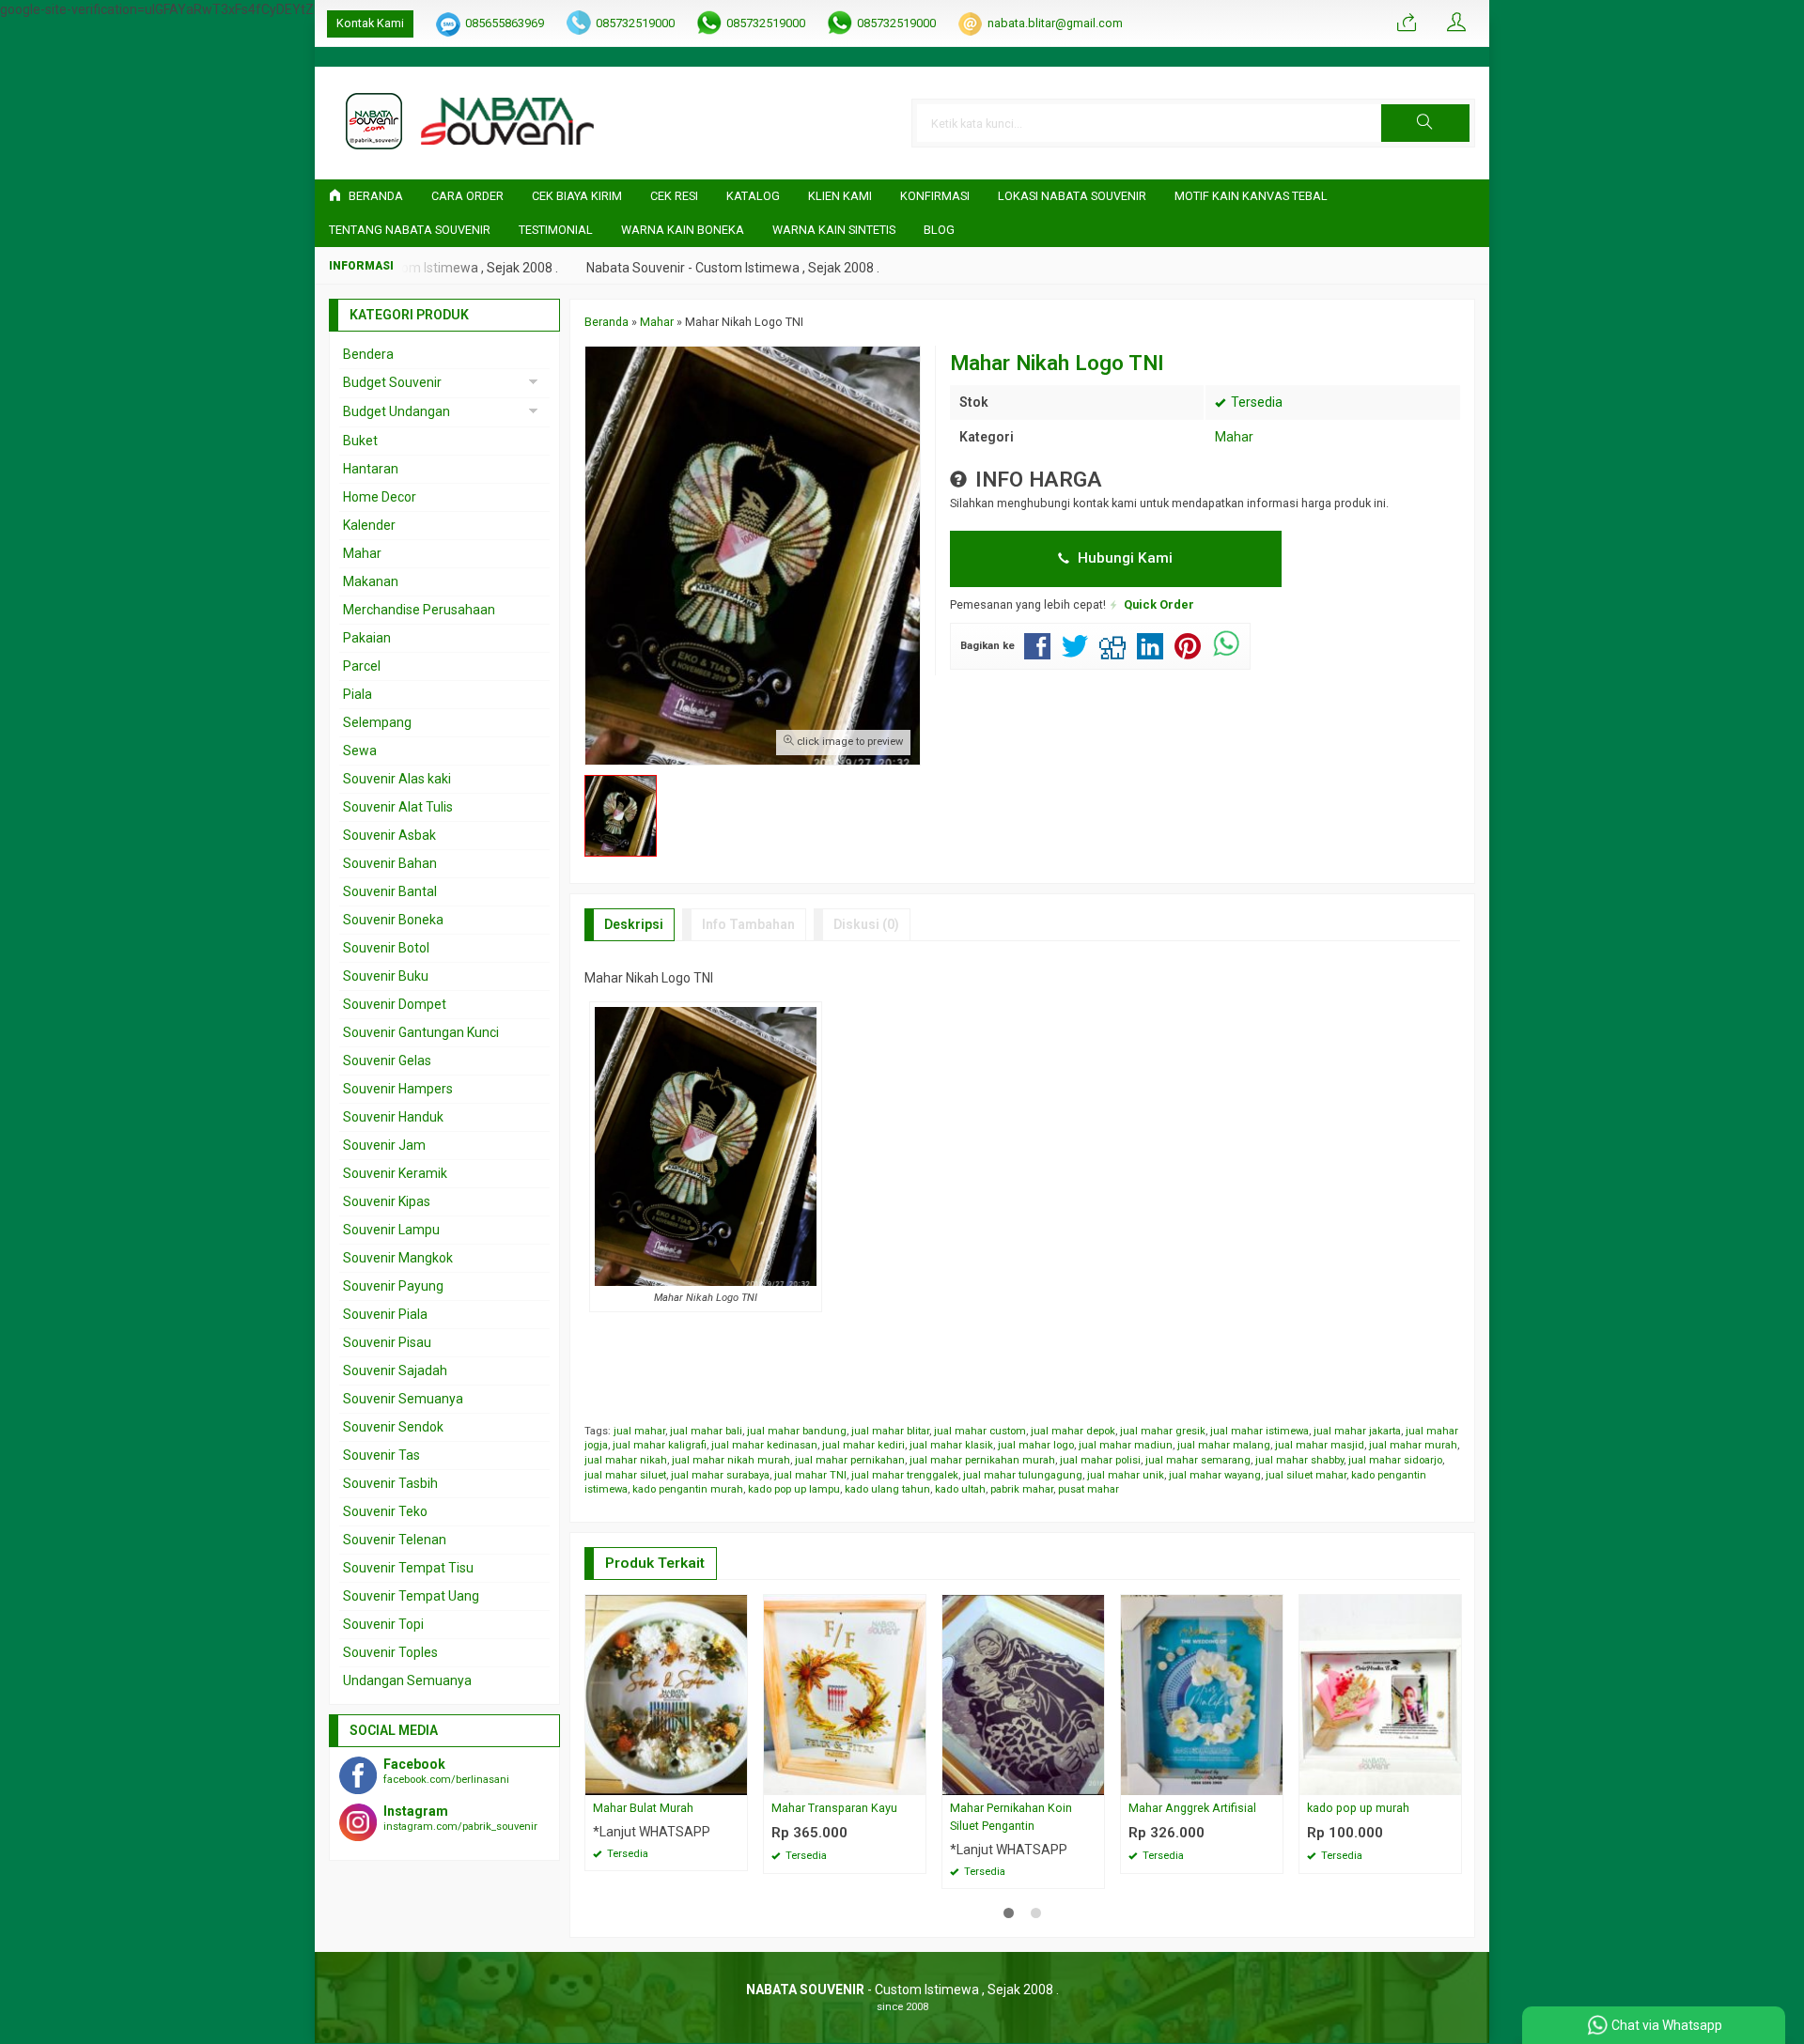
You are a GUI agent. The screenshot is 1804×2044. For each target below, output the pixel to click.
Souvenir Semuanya (403, 1399)
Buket (360, 441)
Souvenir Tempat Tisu (408, 1568)
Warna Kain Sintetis (834, 230)
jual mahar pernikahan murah (982, 1460)
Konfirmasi (935, 196)
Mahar (1234, 437)
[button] (1425, 123)
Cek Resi (674, 196)
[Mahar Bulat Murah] (666, 1694)
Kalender (369, 525)
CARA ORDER (467, 196)
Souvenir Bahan (390, 863)
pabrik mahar (1022, 1489)
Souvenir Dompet (395, 1004)
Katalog (753, 196)
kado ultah (960, 1489)
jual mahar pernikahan (850, 1460)
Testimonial (556, 230)
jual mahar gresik (1163, 1431)
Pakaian (367, 638)
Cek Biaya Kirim (577, 196)
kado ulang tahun (887, 1489)
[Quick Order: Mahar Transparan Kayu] (914, 1781)
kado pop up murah (1358, 1808)
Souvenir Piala (385, 1314)
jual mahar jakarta (1357, 1431)
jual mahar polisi (1100, 1460)
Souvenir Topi (383, 1624)
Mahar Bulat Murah (643, 1808)
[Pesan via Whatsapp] (1407, 23)
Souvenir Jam (384, 1145)
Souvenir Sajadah (395, 1370)
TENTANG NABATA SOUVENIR (410, 230)
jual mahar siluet (625, 1475)
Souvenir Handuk (393, 1117)
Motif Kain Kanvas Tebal (1251, 196)
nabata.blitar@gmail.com (1055, 23)
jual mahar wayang (1215, 1475)
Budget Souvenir (392, 382)
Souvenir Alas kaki (397, 779)
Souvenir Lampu (391, 1230)
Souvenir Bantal (390, 891)
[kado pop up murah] (1380, 1694)
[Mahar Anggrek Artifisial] (1202, 1694)
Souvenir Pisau (387, 1342)
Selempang (377, 722)
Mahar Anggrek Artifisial (1192, 1808)
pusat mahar (1089, 1489)
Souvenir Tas (381, 1455)
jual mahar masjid (1320, 1445)
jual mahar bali (706, 1431)
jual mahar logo (1036, 1445)
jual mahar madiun (1126, 1445)
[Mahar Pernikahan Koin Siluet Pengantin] (1023, 1694)
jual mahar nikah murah (731, 1460)
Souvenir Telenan (395, 1540)
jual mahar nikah (626, 1460)
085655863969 (505, 23)
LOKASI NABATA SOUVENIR (1072, 196)
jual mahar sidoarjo (1395, 1460)
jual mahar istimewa (1260, 1431)
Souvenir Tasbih (390, 1483)
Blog (939, 230)
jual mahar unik (1126, 1475)
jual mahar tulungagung (1023, 1475)
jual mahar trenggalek (905, 1475)
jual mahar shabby (1299, 1460)
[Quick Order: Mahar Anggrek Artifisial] (1271, 1781)
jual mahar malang (1224, 1445)
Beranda (374, 196)
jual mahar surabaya (720, 1475)
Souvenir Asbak (389, 835)
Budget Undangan (397, 411)
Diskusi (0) (866, 924)
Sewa (360, 751)
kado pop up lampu (794, 1489)
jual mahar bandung (797, 1431)
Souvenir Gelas (387, 1061)
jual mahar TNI (810, 1475)
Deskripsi (634, 924)
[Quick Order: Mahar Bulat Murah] (736, 1781)
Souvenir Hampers (398, 1089)
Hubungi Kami (1123, 558)
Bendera (368, 354)
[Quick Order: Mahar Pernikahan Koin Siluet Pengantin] (1093, 1781)
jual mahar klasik (951, 1445)
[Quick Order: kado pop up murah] (1450, 1781)
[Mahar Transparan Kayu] (845, 1694)
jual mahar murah (1413, 1445)
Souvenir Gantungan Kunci (421, 1032)
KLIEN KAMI (840, 196)
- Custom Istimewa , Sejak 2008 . (902, 1990)
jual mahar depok (1073, 1431)
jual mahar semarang (1198, 1460)
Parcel (362, 666)
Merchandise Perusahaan (419, 610)
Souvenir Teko (385, 1511)
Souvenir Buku (386, 976)
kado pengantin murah (688, 1489)
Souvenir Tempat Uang (411, 1596)
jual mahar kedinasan (764, 1445)
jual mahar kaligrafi (660, 1445)
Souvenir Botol (386, 948)
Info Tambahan (748, 924)
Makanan (371, 581)
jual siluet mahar (1306, 1475)
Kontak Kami (370, 23)
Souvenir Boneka (393, 920)
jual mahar (639, 1431)
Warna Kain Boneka (683, 230)
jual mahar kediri (863, 1445)
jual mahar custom (980, 1431)
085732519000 (635, 23)
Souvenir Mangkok (398, 1258)
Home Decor (380, 497)
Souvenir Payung (393, 1286)
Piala (358, 694)
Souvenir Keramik (395, 1173)
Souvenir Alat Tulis (398, 807)
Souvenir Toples (390, 1652)
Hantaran (371, 469)
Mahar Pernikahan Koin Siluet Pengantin (1011, 1817)
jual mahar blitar (890, 1431)
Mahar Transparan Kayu (834, 1808)
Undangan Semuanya (407, 1680)
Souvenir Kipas (387, 1201)
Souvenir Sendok (393, 1427)
